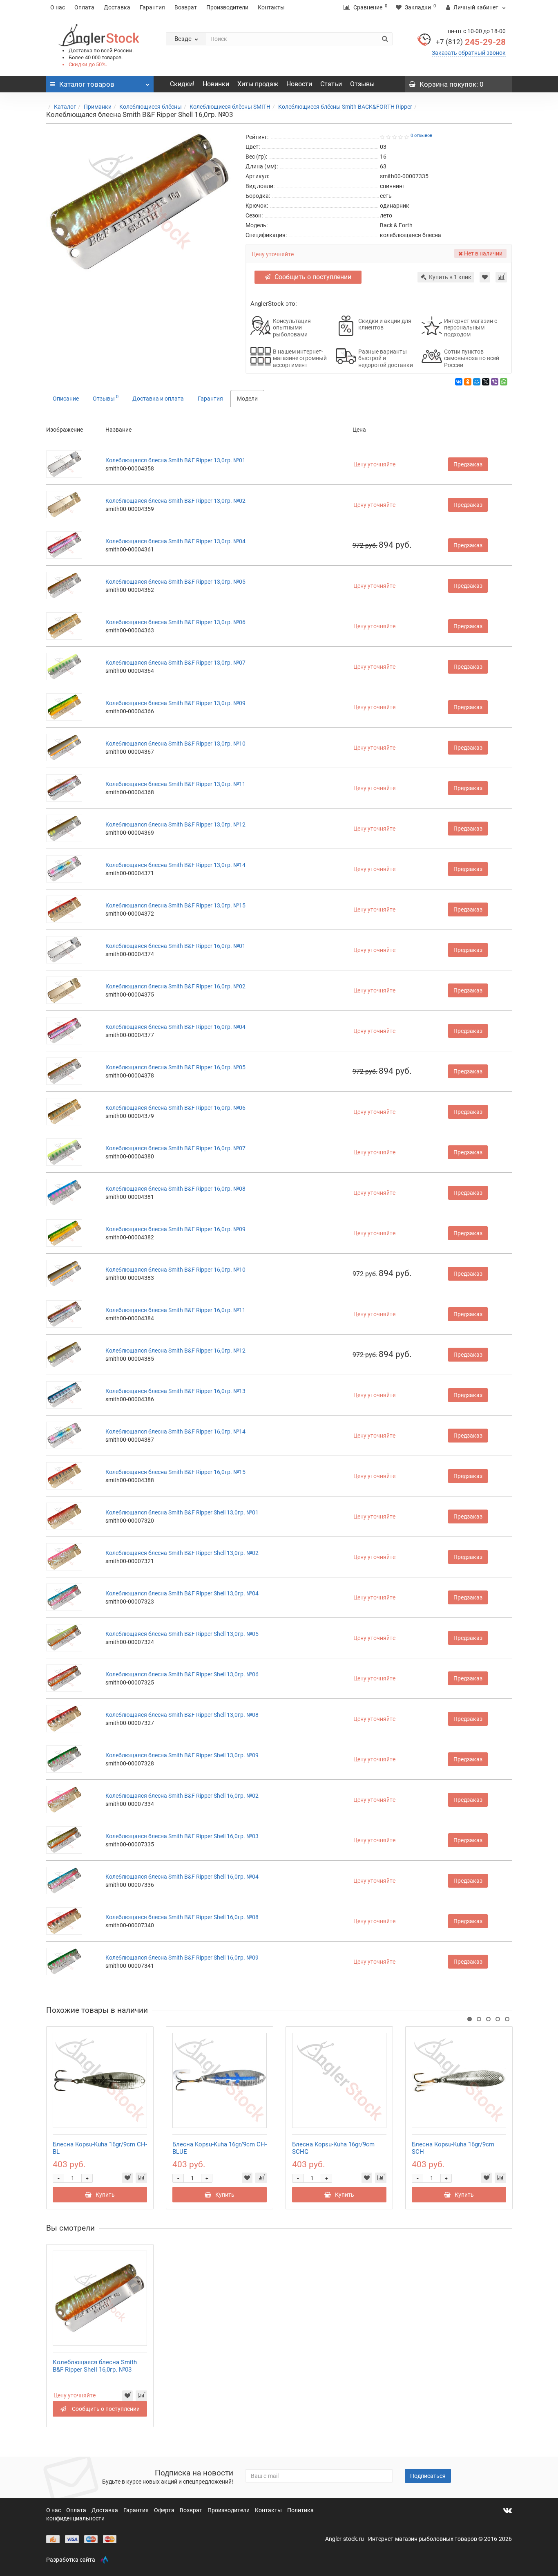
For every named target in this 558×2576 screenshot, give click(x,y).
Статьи (331, 84)
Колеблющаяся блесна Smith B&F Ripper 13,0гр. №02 (175, 501)
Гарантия (152, 7)
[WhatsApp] (504, 382)
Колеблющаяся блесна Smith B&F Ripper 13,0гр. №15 (175, 905)
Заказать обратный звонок (469, 53)
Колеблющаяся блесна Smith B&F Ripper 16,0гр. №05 (175, 1067)
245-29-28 (471, 42)
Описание (66, 399)
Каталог (65, 107)
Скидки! (182, 84)
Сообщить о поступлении (313, 277)
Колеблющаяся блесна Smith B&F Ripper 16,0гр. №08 (175, 1189)
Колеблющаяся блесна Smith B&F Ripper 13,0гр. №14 (175, 865)
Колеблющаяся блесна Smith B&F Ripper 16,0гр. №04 (175, 1027)
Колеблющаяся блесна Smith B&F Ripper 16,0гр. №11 (175, 1310)
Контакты (271, 7)
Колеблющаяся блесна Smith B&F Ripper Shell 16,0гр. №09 (182, 1958)
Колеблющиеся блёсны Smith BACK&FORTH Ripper (345, 107)
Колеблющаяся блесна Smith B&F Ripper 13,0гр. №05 (175, 582)
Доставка (117, 7)
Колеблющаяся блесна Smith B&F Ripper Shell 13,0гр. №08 (182, 1715)
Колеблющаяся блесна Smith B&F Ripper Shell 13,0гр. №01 (182, 1512)
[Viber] (495, 382)
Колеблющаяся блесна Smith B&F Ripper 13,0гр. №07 (175, 663)
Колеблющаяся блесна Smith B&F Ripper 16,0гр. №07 (175, 1148)
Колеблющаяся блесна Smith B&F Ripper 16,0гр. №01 (175, 946)
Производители (227, 7)
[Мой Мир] (477, 382)
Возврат (186, 7)
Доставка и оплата (158, 399)
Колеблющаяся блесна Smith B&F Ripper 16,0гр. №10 (175, 1270)
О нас (58, 7)
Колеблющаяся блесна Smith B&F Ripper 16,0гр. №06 (175, 1108)
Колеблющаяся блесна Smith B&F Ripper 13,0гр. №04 (175, 541)
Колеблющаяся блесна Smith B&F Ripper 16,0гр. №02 (175, 986)
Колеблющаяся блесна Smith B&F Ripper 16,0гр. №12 (175, 1351)
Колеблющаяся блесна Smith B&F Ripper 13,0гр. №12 (175, 824)
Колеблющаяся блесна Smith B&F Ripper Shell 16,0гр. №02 (182, 1796)
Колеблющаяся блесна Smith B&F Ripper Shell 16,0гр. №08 (182, 1917)
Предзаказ (468, 464)
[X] (486, 382)
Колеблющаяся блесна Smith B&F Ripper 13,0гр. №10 (175, 744)
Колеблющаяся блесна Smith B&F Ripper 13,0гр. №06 (175, 622)
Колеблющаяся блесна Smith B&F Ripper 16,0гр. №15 (175, 1472)
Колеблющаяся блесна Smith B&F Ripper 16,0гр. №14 (175, 1431)
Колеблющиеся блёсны (151, 107)
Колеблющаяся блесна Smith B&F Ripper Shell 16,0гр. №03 (182, 1836)
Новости (299, 84)
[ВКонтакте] (459, 382)
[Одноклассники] (468, 382)
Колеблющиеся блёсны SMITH (230, 107)
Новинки (216, 84)
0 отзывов (421, 136)
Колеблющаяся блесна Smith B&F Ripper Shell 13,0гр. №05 (182, 1634)
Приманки (98, 107)
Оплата (84, 7)
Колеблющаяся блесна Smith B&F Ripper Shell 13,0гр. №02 (182, 1553)
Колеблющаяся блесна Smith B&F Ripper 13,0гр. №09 (175, 703)
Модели (247, 399)
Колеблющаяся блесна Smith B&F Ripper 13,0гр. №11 (175, 784)
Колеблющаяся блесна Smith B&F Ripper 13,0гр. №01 (175, 460)
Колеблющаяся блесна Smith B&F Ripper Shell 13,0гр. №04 (182, 1593)
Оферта (165, 2510)
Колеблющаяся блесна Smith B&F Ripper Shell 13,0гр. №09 (182, 1755)
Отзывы (362, 84)
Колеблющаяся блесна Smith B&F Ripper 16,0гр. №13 (175, 1391)
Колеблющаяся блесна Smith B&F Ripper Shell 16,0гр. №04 (182, 1877)
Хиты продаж (258, 84)
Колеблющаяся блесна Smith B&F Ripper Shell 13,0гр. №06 (182, 1674)
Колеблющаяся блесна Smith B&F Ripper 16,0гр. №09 (175, 1229)
